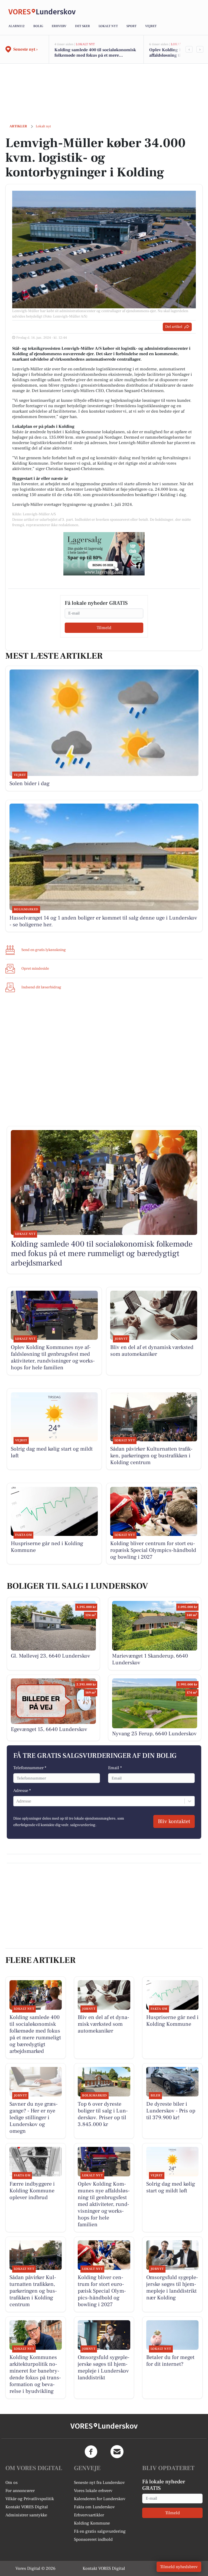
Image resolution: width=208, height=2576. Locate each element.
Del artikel (174, 327)
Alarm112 (17, 26)
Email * (115, 1768)
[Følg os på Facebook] (91, 2452)
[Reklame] (104, 554)
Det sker (82, 26)
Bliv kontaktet (174, 1821)
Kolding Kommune (92, 2523)
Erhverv (59, 26)
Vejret (151, 26)
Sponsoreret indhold (93, 2539)
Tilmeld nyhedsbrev (179, 2567)
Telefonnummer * (30, 1768)
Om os (12, 2483)
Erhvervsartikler (89, 2515)
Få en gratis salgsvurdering (100, 2531)
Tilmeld (104, 628)
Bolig (38, 26)
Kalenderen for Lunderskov (100, 2499)
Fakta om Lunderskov (94, 2507)
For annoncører (20, 2491)
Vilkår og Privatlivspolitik (30, 2499)
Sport (131, 26)
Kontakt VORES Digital (27, 2507)
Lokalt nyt (108, 26)
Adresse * (22, 1791)
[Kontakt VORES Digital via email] (117, 2452)
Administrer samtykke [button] (26, 2515)
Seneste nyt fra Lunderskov (99, 2483)
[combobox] (17, 1801)
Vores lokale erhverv (93, 2491)
